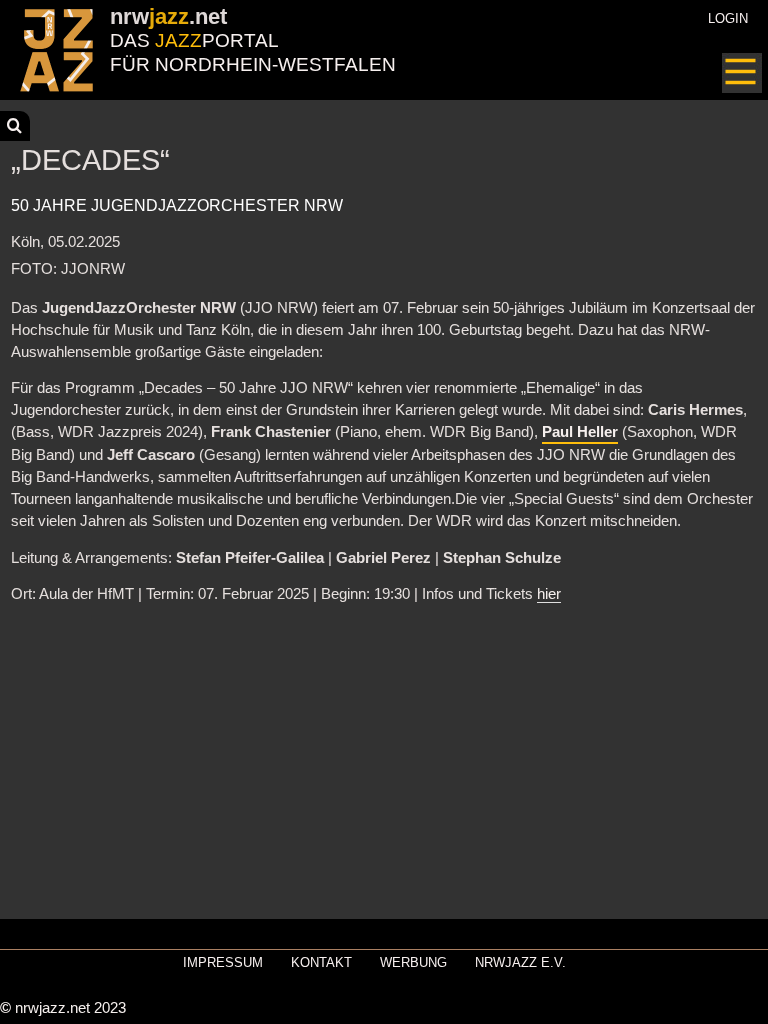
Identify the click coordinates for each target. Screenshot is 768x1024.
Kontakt (321, 962)
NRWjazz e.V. (520, 962)
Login (728, 18)
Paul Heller (580, 432)
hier (549, 594)
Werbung (413, 962)
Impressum (223, 962)
